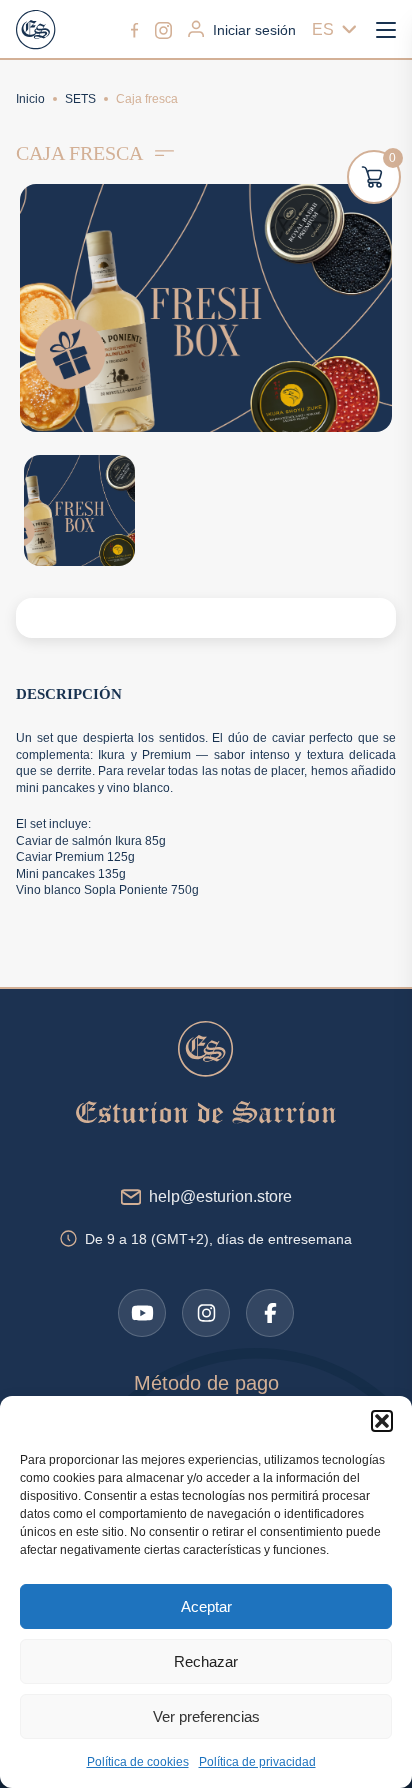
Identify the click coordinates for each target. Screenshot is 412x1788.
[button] (382, 1421)
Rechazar (206, 1661)
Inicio (30, 99)
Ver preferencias (206, 1716)
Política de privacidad (257, 1762)
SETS (80, 99)
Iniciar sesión (254, 30)
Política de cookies (138, 1762)
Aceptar (206, 1606)
